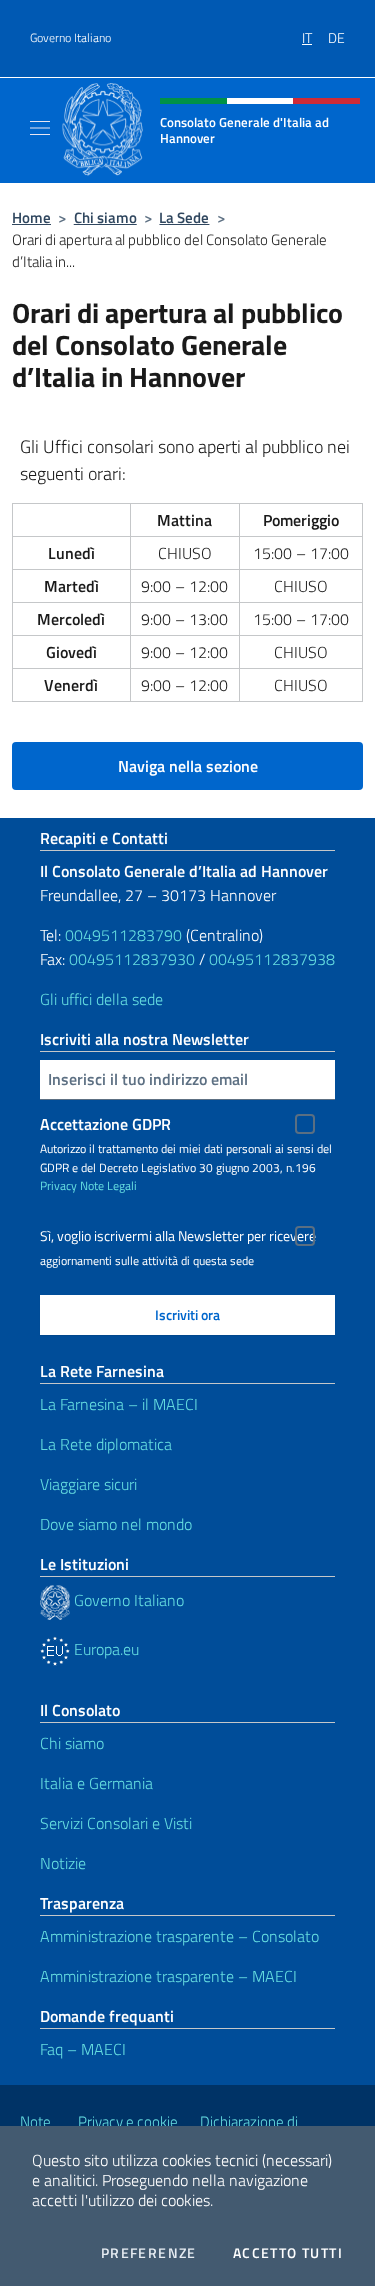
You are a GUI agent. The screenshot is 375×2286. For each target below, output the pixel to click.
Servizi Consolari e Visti (116, 1823)
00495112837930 (132, 959)
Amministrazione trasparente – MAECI (168, 1976)
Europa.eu (104, 1649)
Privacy (58, 1185)
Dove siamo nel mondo (116, 1524)
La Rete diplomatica (106, 1444)
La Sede (184, 217)
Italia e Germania (96, 1783)
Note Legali (108, 1185)
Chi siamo (105, 217)
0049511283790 (123, 935)
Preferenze (149, 2253)
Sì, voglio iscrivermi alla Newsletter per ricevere (178, 1236)
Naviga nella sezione (188, 766)
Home (31, 217)
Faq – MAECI (83, 2049)
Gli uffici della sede (101, 999)
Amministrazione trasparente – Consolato (179, 1936)
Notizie (63, 1863)
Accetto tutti (288, 2253)
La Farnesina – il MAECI (119, 1404)
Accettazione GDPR (105, 1124)
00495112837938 (272, 959)
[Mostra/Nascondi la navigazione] (40, 128)
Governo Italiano (70, 38)
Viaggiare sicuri (88, 1484)
